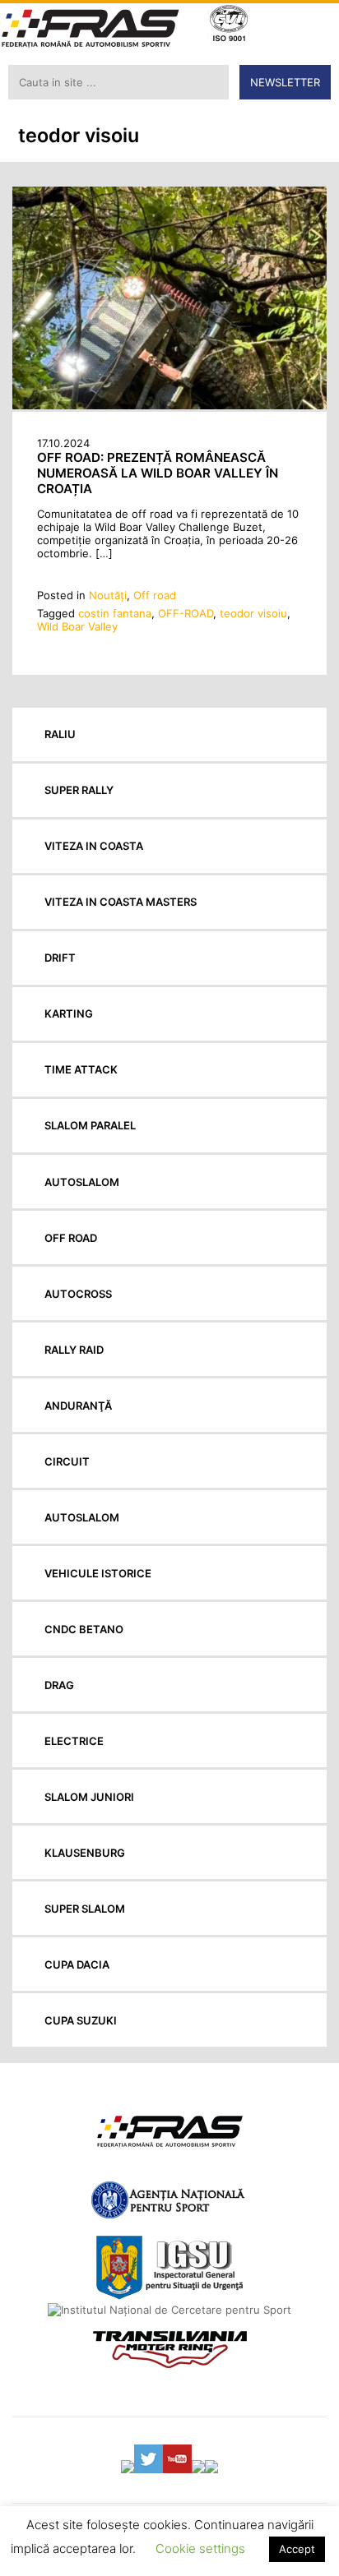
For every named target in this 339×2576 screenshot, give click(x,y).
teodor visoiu (253, 613)
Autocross (78, 1294)
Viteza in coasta (94, 846)
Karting (69, 1013)
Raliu (60, 734)
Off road (155, 595)
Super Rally (79, 790)
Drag (59, 1685)
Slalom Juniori (89, 1797)
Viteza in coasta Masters (121, 902)
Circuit (67, 1461)
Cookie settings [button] (200, 2548)
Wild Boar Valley (77, 626)
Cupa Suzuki (81, 2020)
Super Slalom (85, 1909)
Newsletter (285, 82)
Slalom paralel (90, 1125)
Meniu (315, 25)
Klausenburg (85, 1853)
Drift (60, 958)
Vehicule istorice (98, 1573)
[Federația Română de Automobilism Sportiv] (91, 30)
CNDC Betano (84, 1629)
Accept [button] (297, 2549)
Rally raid (74, 1350)
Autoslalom (82, 1182)
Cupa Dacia (77, 1964)
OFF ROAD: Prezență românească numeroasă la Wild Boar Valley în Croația (158, 473)
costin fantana (115, 613)
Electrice (74, 1741)
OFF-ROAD (186, 613)
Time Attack (81, 1069)
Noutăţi (108, 595)
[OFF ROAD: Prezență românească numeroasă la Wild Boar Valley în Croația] (169, 405)
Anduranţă (78, 1406)
